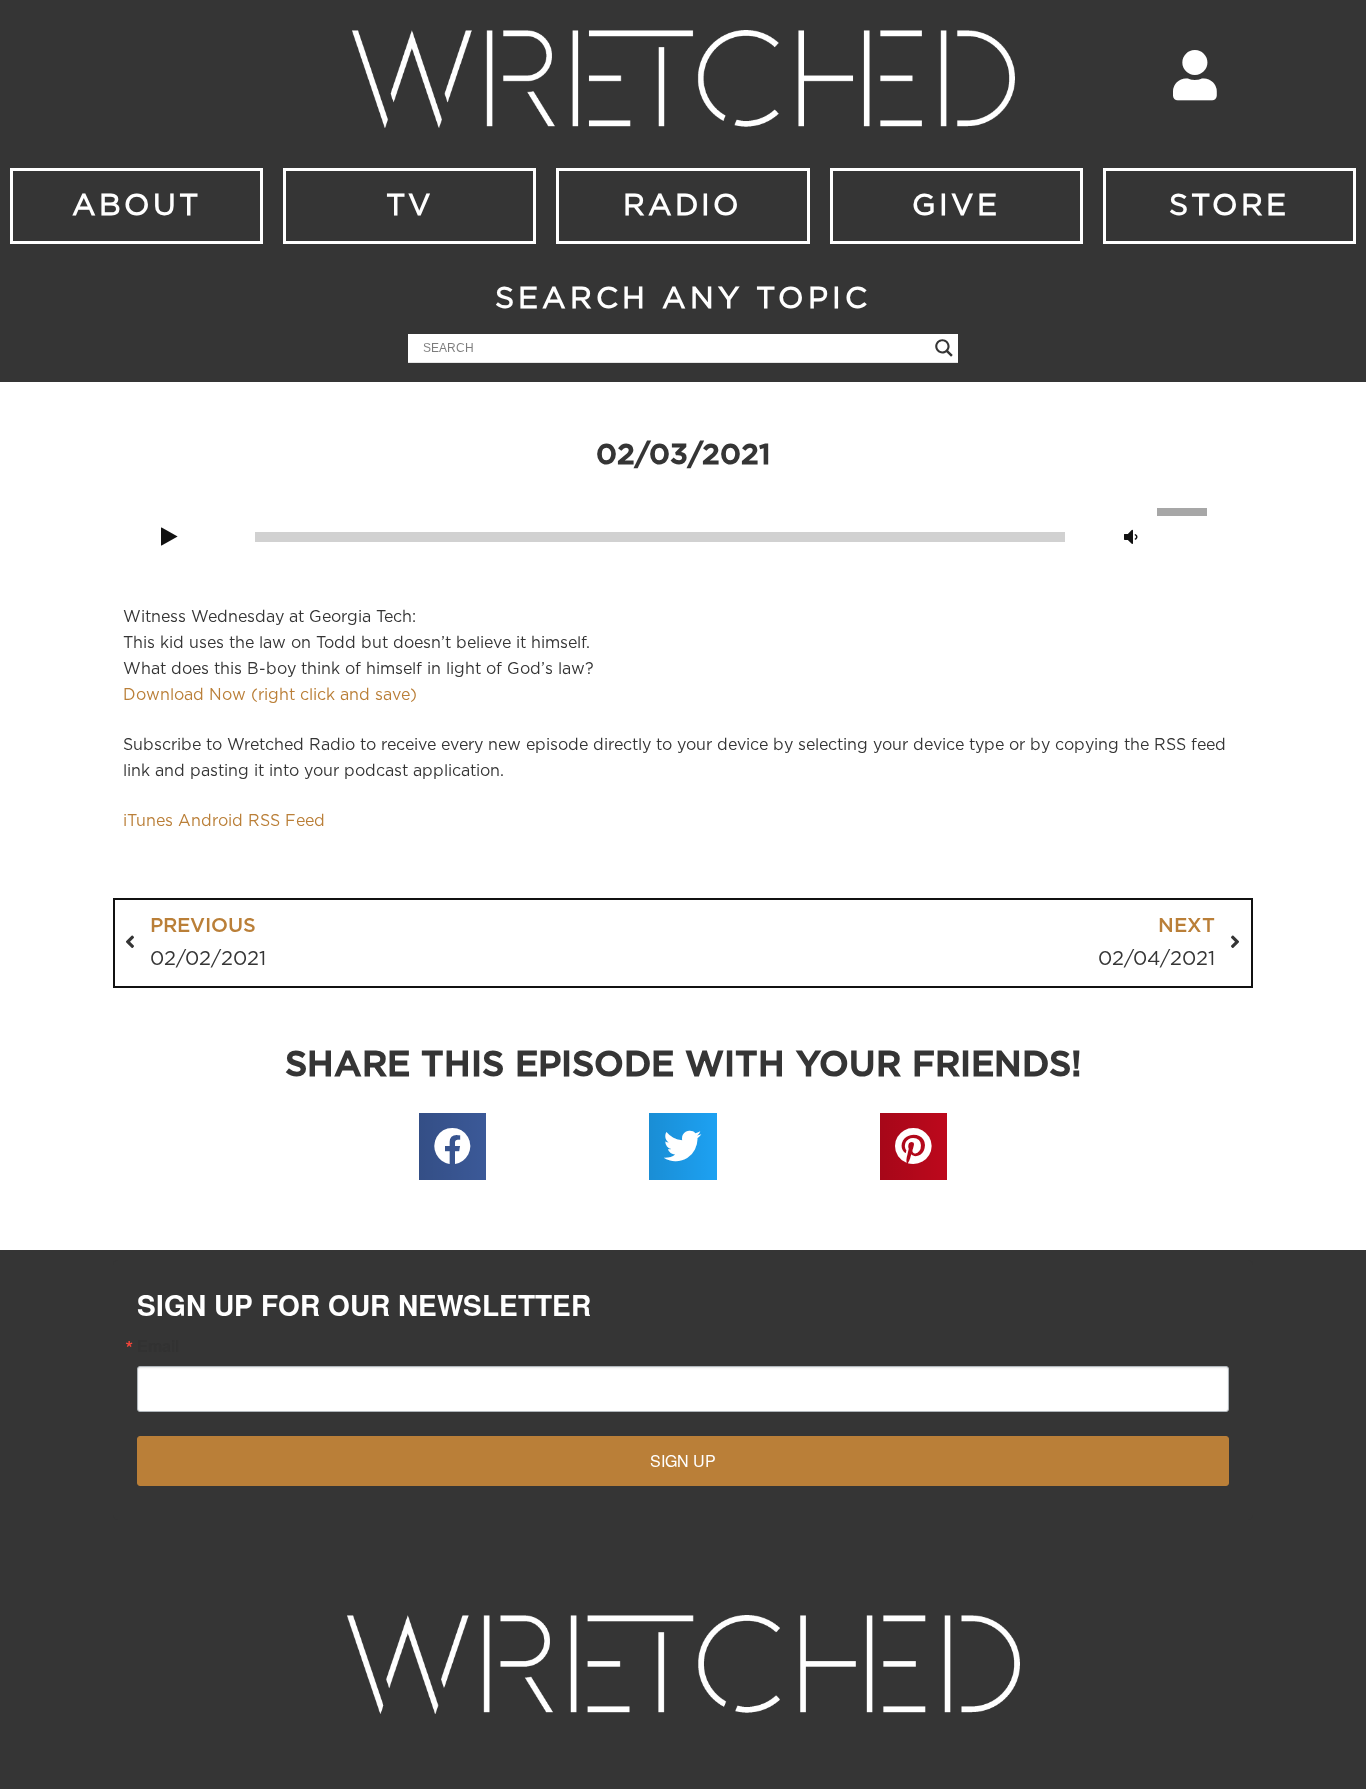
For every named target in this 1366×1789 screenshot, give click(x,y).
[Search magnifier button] (944, 348)
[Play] (169, 538)
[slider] (1185, 510)
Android (210, 821)
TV (410, 206)
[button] (453, 1147)
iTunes (148, 821)
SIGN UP (683, 1460)
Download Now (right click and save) (270, 695)
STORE (1229, 206)
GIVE (956, 206)
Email (158, 1346)
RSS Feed (286, 821)
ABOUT (136, 206)
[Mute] (1131, 538)
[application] (683, 535)
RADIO (682, 206)
